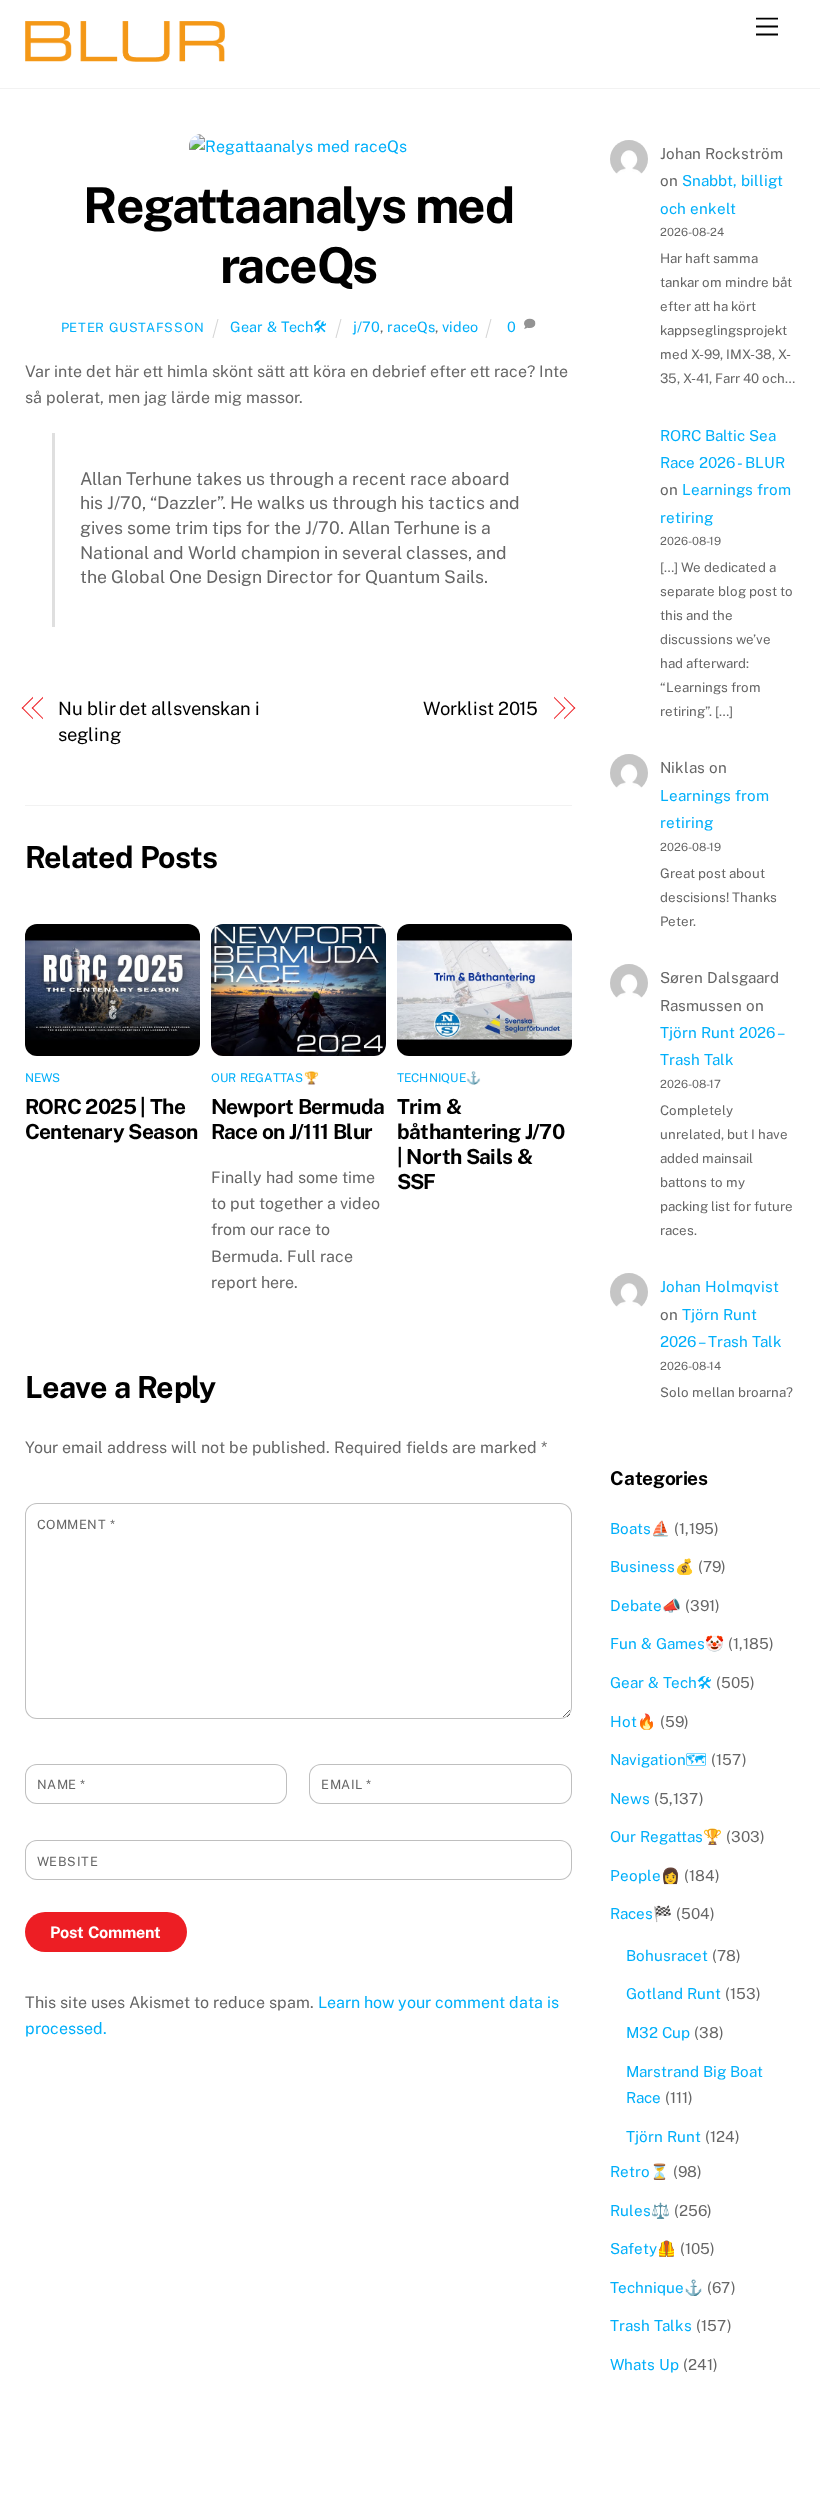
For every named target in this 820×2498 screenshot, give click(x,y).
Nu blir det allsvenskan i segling (159, 721)
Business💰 (652, 1566)
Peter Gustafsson (133, 327)
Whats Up (644, 2364)
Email (346, 1784)
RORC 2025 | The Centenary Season (111, 1119)
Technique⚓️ (439, 1078)
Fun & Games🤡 (667, 1643)
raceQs (411, 326)
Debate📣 (645, 1605)
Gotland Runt (673, 1993)
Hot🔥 (633, 1721)
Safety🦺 (643, 2248)
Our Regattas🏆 (265, 1078)
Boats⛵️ (640, 1528)
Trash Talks (651, 2325)
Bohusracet (667, 1955)
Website (68, 1861)
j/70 (366, 326)
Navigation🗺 (658, 1759)
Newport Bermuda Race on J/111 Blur (298, 1119)
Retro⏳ (639, 2171)
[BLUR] (125, 53)
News (43, 1078)
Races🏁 (641, 1913)
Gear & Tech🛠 (278, 326)
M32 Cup (658, 2032)
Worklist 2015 (480, 708)
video (460, 326)
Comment (76, 1524)
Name (61, 1784)
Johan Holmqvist (719, 1286)
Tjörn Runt (663, 2136)
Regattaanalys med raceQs (298, 235)
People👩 (645, 1875)
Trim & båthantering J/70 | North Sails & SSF (480, 1144)
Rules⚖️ (640, 2210)
